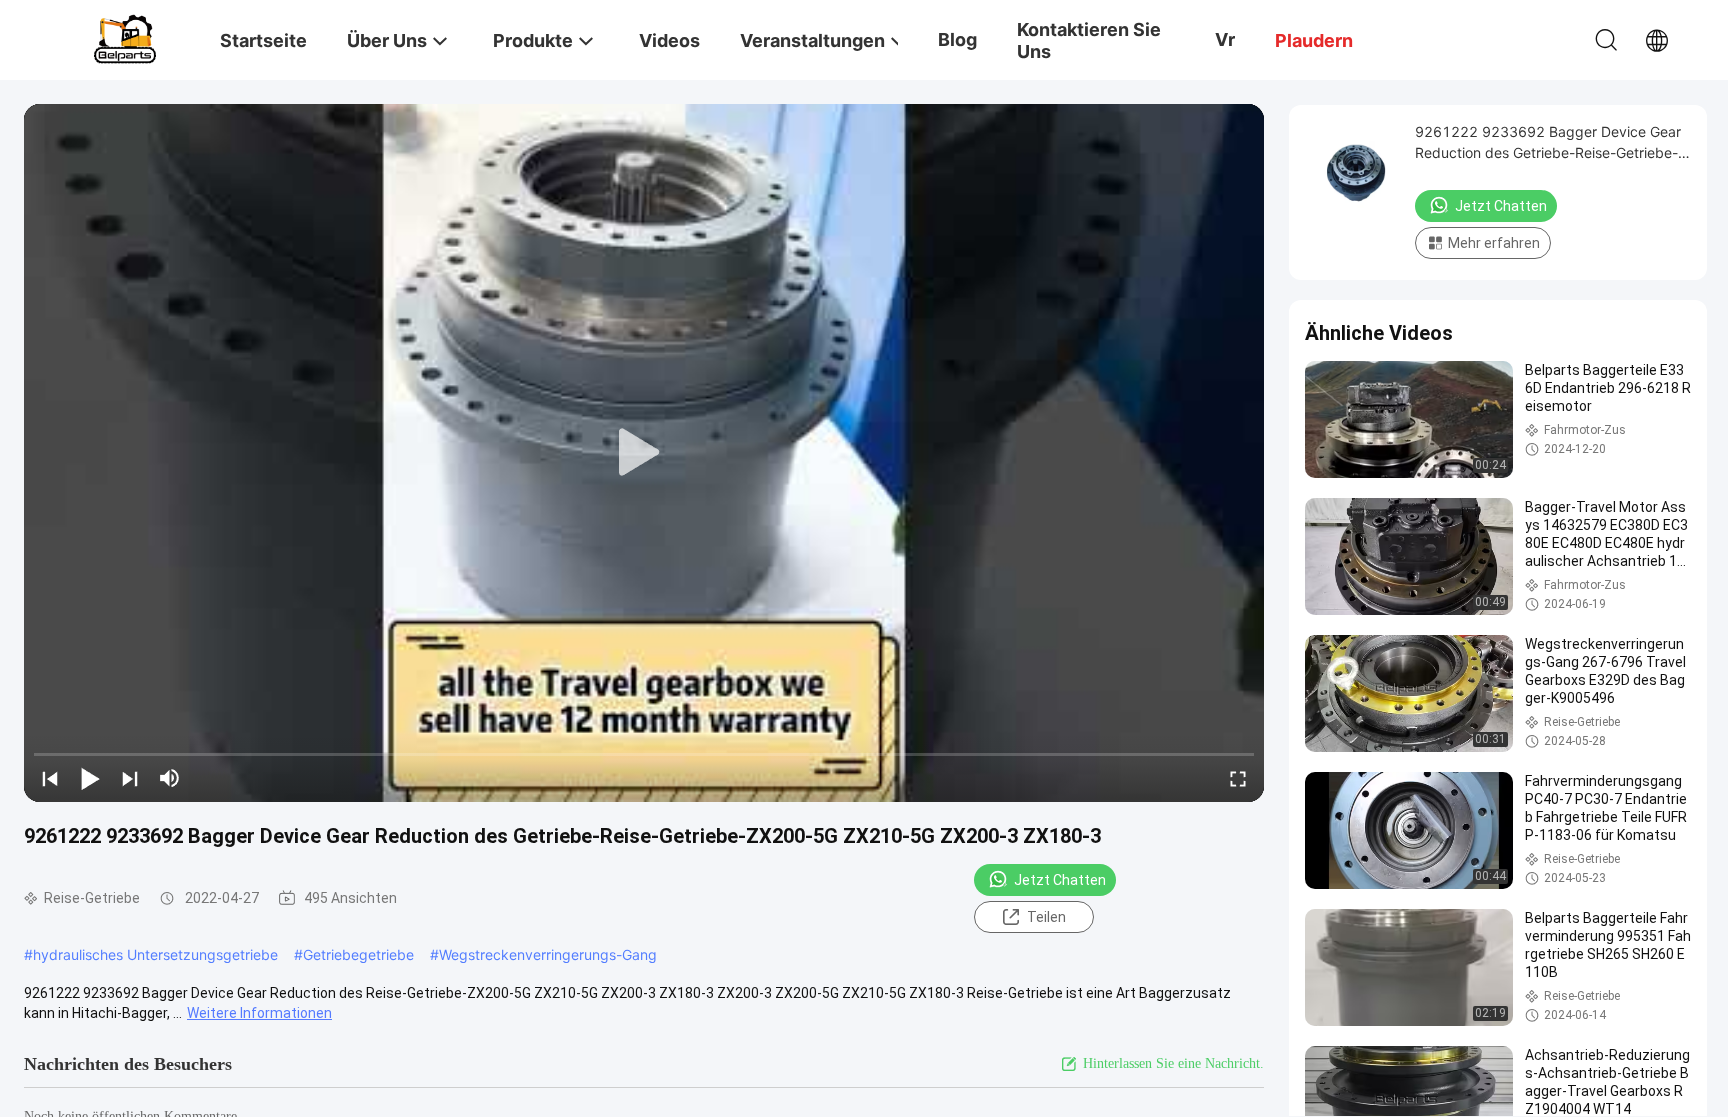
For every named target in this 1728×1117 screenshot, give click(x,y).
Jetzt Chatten (1060, 880)
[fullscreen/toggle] (1238, 778)
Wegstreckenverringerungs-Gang (548, 954)
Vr (1225, 39)
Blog (957, 39)
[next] (130, 778)
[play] (644, 453)
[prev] (50, 778)
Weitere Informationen (259, 1013)
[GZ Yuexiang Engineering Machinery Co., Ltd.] (125, 37)
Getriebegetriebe (358, 954)
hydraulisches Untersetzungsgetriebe (155, 954)
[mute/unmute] (170, 778)
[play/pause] (90, 778)
